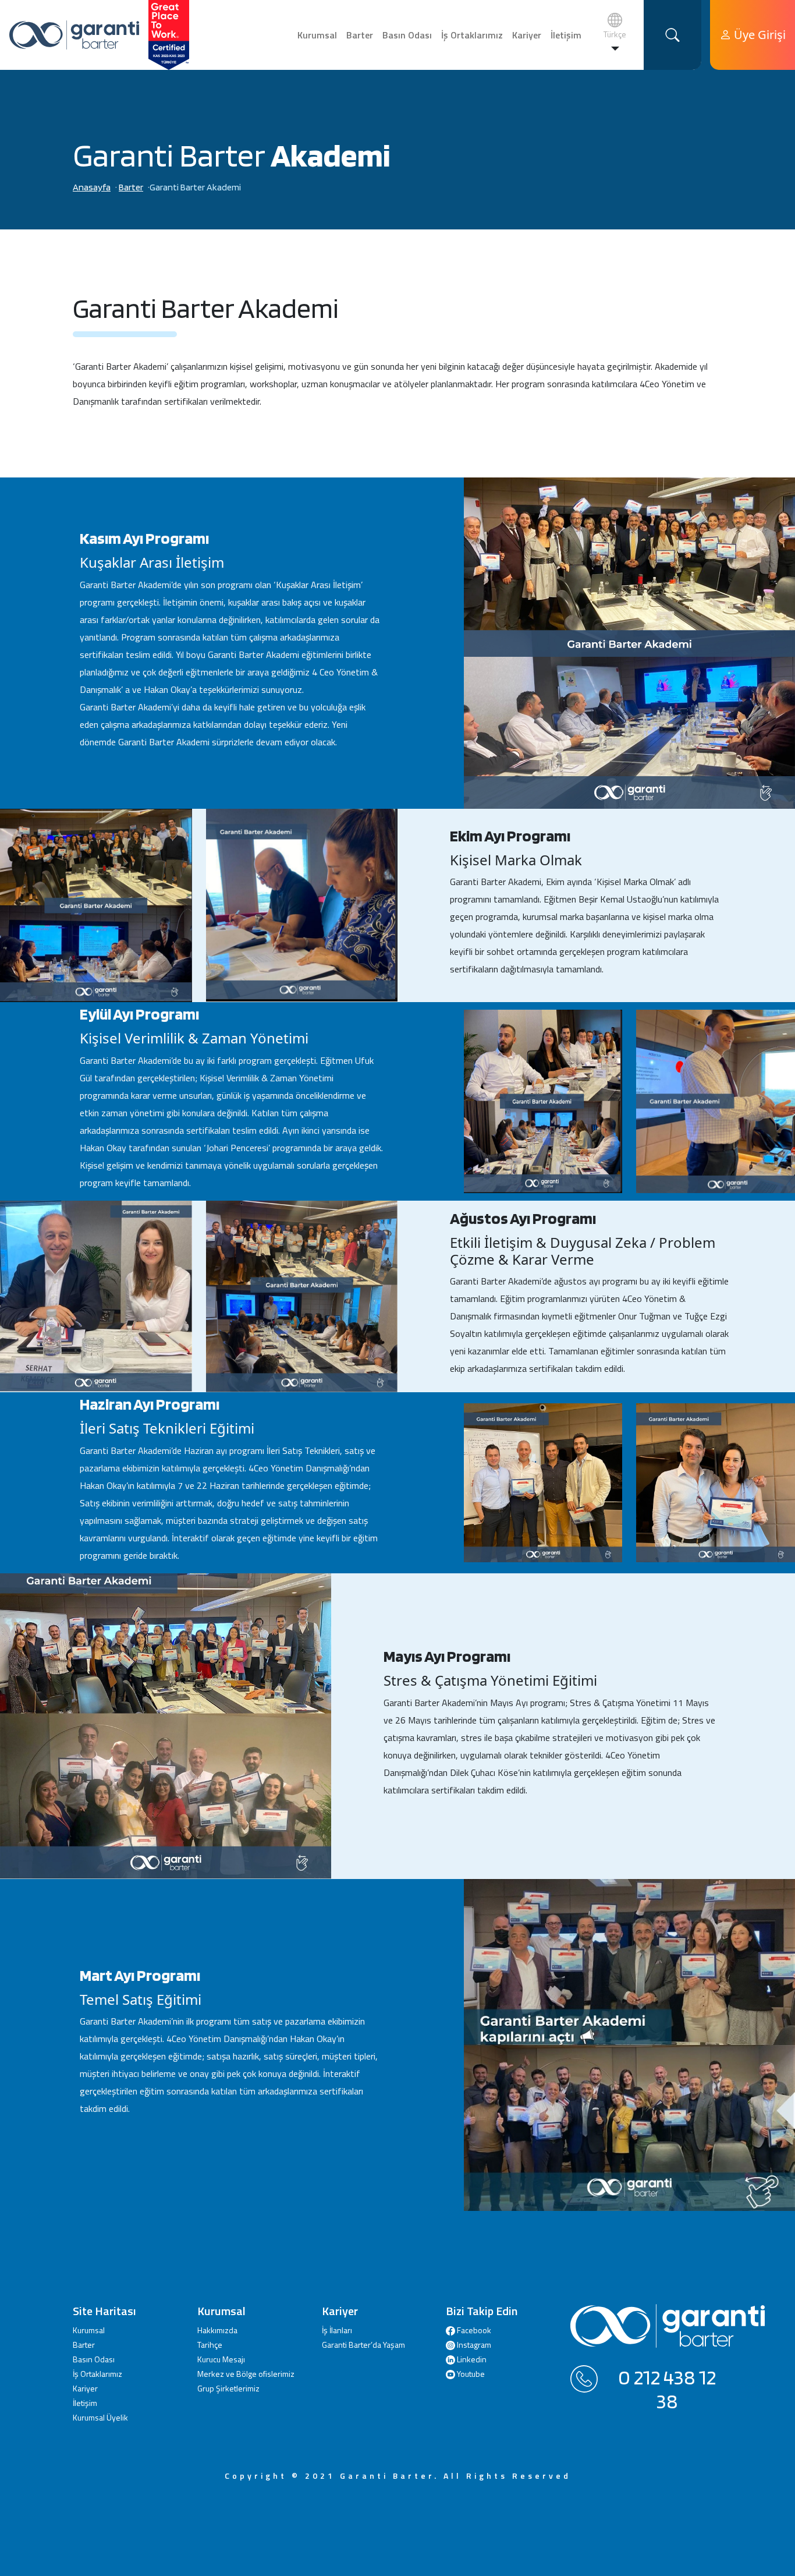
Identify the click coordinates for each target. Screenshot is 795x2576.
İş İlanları (337, 2330)
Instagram (473, 2345)
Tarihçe (210, 2345)
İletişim (566, 35)
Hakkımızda (217, 2330)
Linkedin (471, 2359)
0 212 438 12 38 (667, 2389)
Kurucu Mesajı (221, 2359)
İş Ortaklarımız (472, 35)
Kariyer (527, 35)
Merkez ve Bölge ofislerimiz (246, 2374)
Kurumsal (317, 35)
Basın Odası (407, 35)
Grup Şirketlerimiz (228, 2388)
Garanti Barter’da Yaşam (363, 2345)
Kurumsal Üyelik (100, 2417)
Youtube (470, 2374)
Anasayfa (92, 187)
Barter (360, 35)
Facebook (473, 2330)
